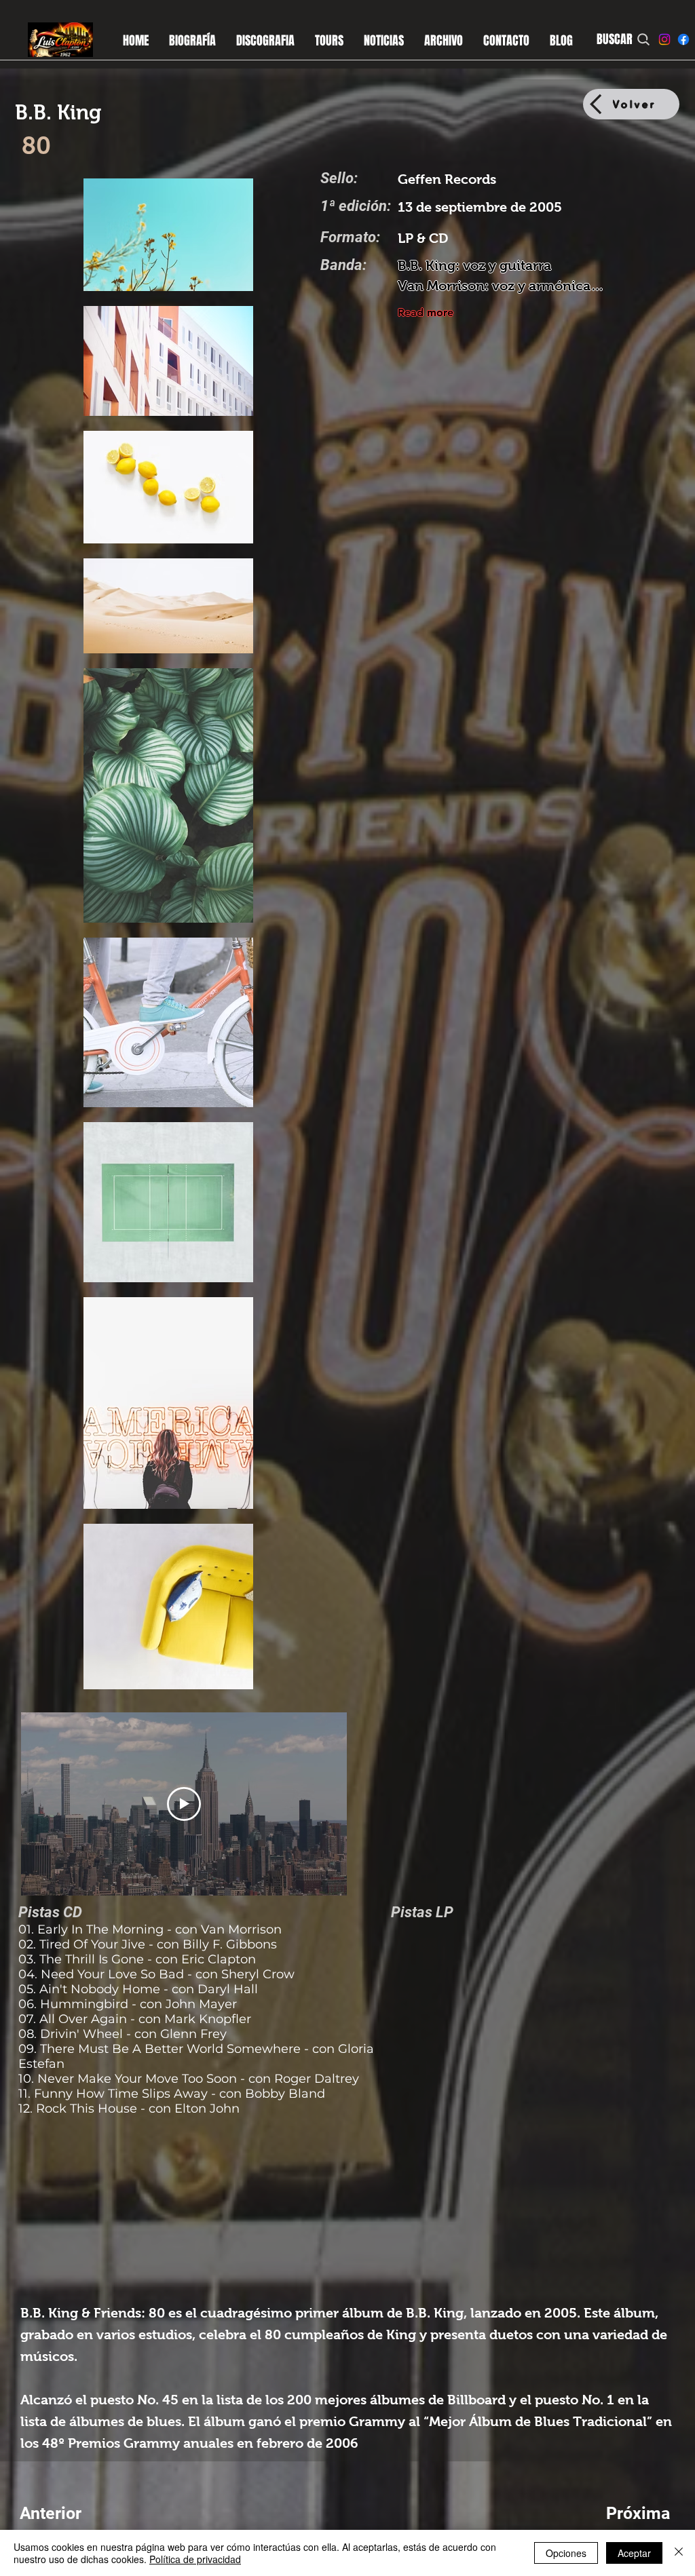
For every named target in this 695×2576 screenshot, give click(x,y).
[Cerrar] (679, 2553)
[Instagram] (664, 39)
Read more (426, 312)
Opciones (566, 2553)
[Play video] (184, 1804)
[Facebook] (683, 39)
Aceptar (634, 2553)
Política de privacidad (195, 2559)
